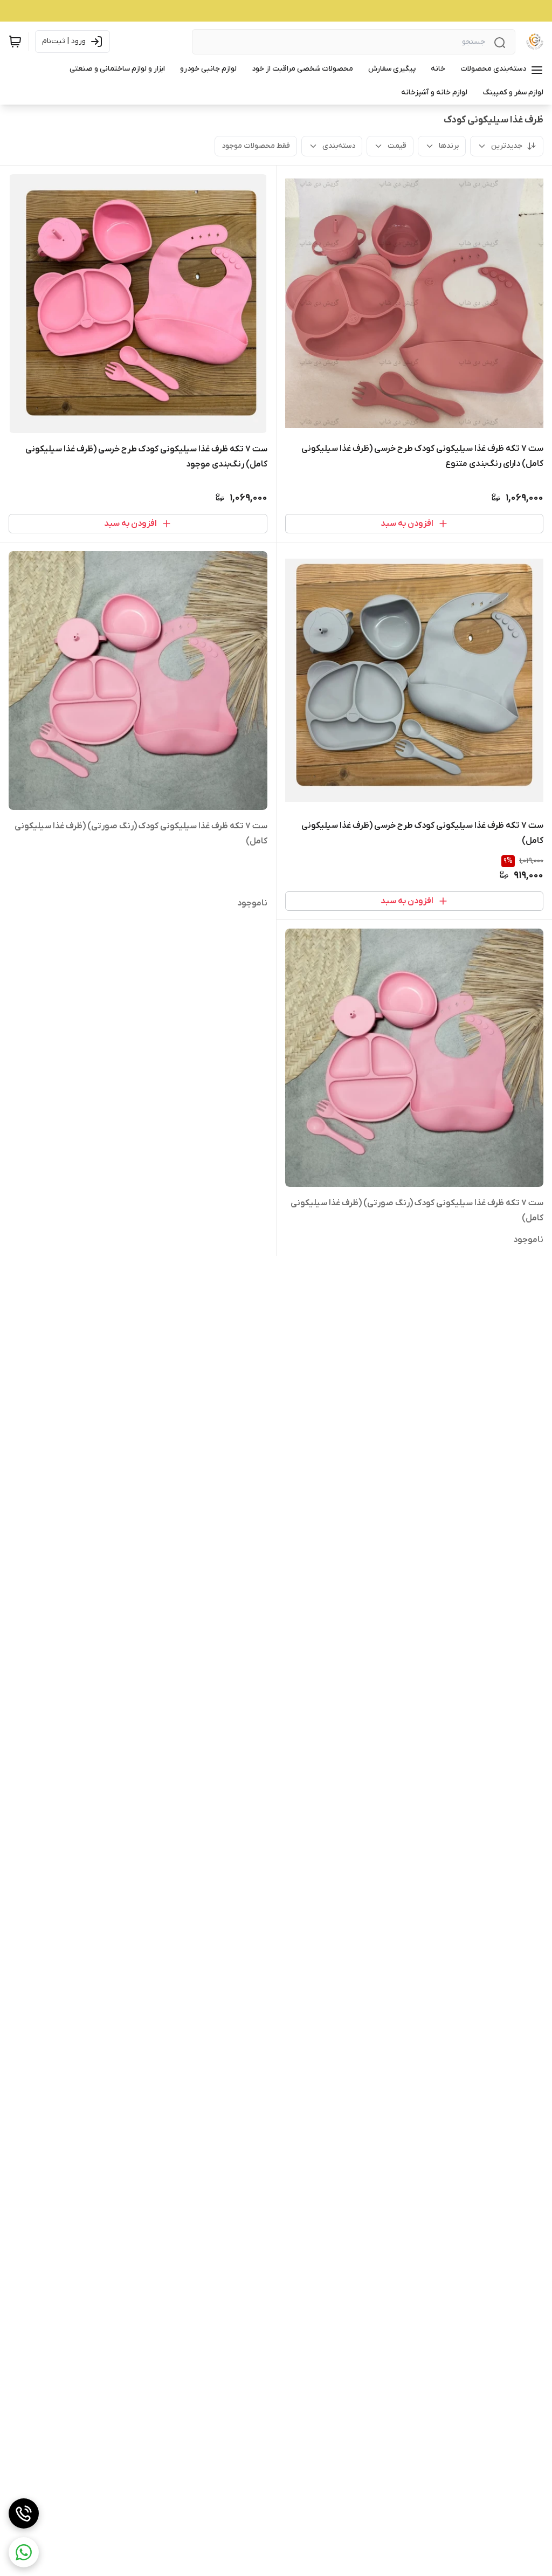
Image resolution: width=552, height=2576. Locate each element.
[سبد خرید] (15, 42)
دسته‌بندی (339, 146)
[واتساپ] (24, 2552)
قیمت (397, 146)
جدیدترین (507, 146)
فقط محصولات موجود (256, 146)
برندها (449, 146)
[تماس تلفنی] (24, 2513)
